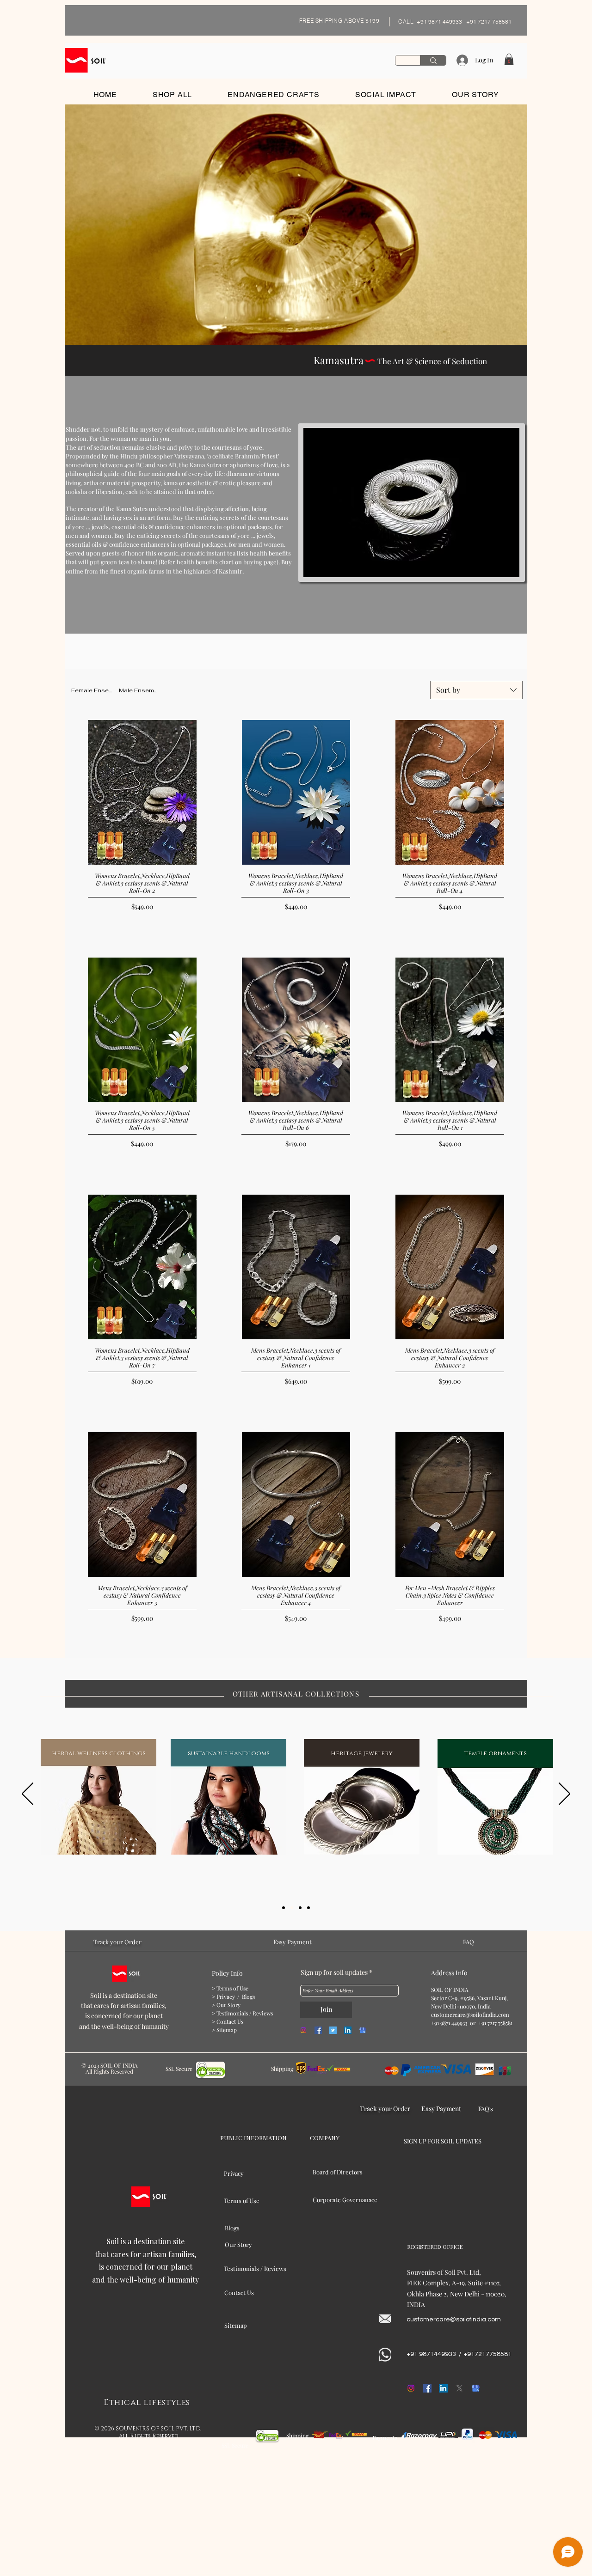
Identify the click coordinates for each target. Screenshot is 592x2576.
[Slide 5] (308, 1908)
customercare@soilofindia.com (470, 2014)
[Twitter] (333, 2030)
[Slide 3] (300, 1908)
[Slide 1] (284, 1908)
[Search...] (433, 60)
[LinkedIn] (348, 2030)
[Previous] (28, 1795)
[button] (509, 59)
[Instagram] (303, 2030)
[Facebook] (318, 2030)
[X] (459, 2388)
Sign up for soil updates (334, 1972)
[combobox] (476, 690)
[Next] (564, 1795)
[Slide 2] (292, 1908)
